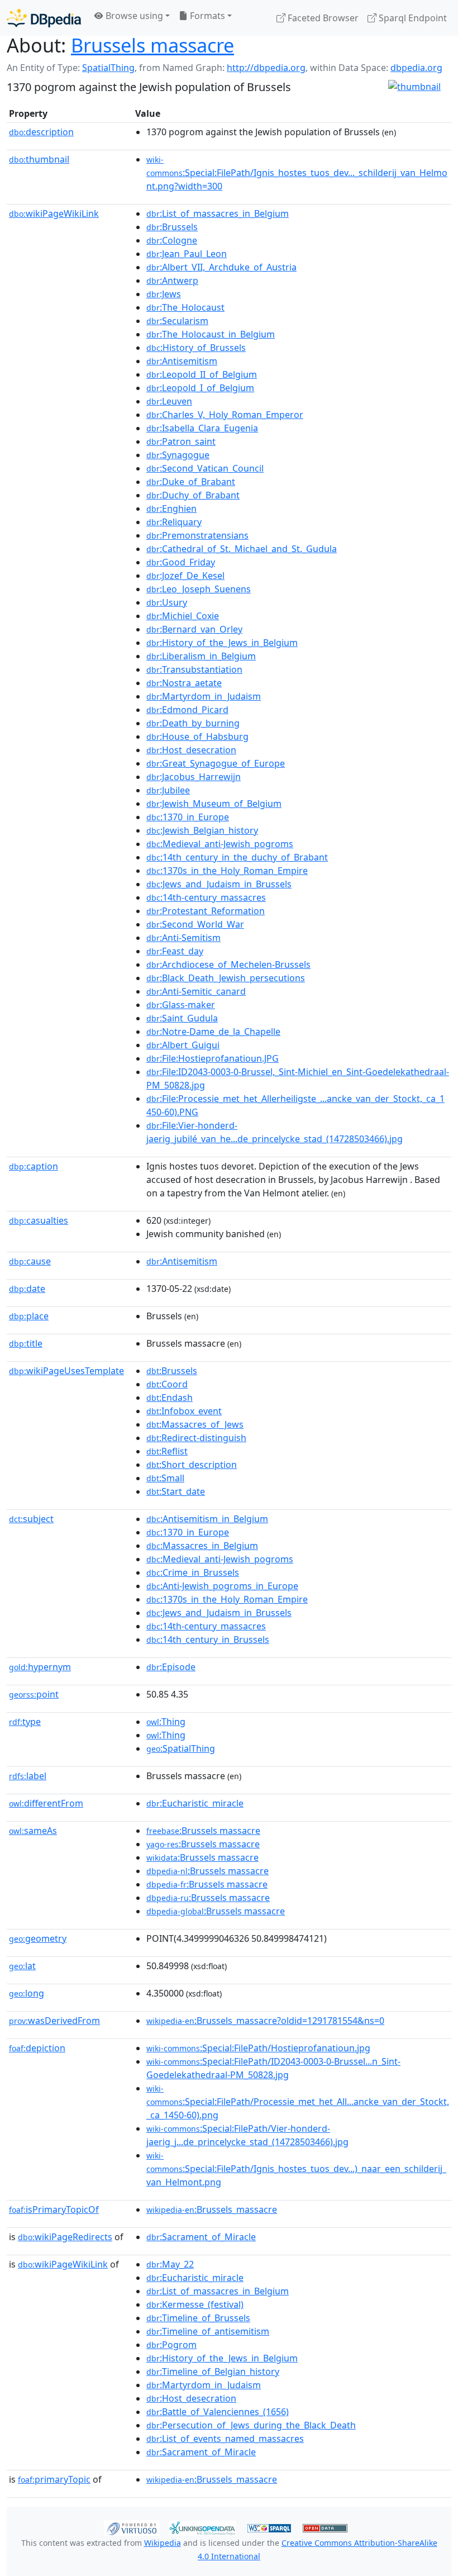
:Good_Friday (181, 562)
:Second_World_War (195, 924)
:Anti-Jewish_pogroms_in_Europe (222, 1586)
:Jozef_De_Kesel (185, 576)
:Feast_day (175, 951)
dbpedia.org (416, 68)
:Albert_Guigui (183, 1045)
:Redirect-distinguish (196, 1438)
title (26, 1343)
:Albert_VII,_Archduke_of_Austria (221, 267)
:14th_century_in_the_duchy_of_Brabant (237, 857)
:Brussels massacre (203, 1831)
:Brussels (172, 227)
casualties (39, 1220)
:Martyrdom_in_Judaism (204, 696)
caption (34, 1166)
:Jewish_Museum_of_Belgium (214, 804)
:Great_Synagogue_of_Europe (216, 763)
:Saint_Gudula (182, 1018)
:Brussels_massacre (212, 2209)
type (25, 1722)
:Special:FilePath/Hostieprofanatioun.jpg (258, 2048)
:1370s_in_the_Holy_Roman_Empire (227, 871)
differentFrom (46, 1803)
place (29, 1316)
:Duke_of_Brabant (191, 482)
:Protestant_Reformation (206, 911)
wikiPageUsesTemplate (66, 1371)
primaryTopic (54, 2479)
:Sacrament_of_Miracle (201, 2237)
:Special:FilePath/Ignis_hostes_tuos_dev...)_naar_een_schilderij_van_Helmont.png (296, 2169)
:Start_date (176, 1491)
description (41, 132)
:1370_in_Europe (188, 817)
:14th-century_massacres (206, 897)
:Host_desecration (191, 750)
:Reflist (167, 1451)
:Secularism (177, 321)
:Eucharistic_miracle (195, 1803)
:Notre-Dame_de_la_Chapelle (213, 1032)
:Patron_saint (181, 441)
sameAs (33, 1831)
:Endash (170, 1398)
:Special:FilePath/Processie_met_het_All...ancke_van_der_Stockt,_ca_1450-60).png (298, 2102)
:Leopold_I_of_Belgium (200, 388)
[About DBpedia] (44, 18)
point (34, 1694)
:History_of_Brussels (196, 348)
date (27, 1289)
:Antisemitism (182, 361)
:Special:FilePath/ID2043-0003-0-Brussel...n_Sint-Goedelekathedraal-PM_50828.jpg (273, 2068)
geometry (38, 1938)
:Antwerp (172, 281)
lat (22, 1966)
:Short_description (192, 1465)
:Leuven (169, 401)
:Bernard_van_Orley (194, 629)
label (28, 1776)
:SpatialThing (181, 1748)
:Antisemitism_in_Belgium (207, 1519)
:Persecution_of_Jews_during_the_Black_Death (251, 2425)
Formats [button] (206, 16)
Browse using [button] (133, 16)
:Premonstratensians (197, 535)
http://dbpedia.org (266, 68)
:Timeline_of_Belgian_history (213, 2371)
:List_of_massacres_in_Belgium (218, 213)
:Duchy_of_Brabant (193, 495)
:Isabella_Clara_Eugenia (202, 428)
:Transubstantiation (194, 669)
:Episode (171, 1667)
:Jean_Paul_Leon (187, 254)
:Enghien (171, 508)
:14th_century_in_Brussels (208, 1639)
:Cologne (172, 240)
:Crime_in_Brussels (193, 1572)
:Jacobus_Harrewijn (194, 777)
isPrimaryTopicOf (54, 2209)
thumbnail (39, 159)
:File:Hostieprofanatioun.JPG (213, 1058)
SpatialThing (108, 68)
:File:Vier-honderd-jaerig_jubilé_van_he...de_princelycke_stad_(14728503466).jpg (275, 1132)
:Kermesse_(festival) (195, 2304)
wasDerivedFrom (54, 2021)
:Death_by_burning (193, 723)
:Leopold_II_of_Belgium (202, 374)
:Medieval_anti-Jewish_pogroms (220, 844)
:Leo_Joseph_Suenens (199, 589)
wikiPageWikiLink (54, 213)
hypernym (40, 1667)
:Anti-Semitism (183, 938)
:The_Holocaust (185, 307)
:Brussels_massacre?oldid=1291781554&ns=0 (265, 2021)
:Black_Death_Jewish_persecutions (226, 978)
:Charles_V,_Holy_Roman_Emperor (225, 415)
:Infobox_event (184, 1411)
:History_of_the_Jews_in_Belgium (222, 643)
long (27, 1993)
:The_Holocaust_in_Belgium (211, 334)
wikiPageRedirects (65, 2237)
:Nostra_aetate (184, 683)
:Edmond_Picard (187, 710)
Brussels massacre (152, 45)
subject (31, 1519)
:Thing (166, 1722)
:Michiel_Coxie (183, 616)
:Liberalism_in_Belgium (201, 656)
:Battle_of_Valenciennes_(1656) (218, 2412)
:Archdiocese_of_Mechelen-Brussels (228, 964)
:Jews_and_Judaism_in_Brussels (219, 884)
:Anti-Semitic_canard (196, 991)
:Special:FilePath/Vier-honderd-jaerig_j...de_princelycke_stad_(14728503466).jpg (247, 2135)
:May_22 (170, 2264)
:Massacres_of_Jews (195, 1424)
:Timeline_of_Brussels (198, 2318)
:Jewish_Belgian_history (202, 830)
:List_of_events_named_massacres (225, 2439)
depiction (37, 2048)
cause (30, 1261)
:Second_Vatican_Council (205, 468)
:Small (165, 1478)
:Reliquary (174, 522)
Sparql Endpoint (412, 18)
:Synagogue (178, 455)
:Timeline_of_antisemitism (208, 2331)
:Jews (164, 294)
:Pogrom (171, 2345)
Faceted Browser (322, 18)
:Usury (167, 602)
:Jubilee (168, 790)
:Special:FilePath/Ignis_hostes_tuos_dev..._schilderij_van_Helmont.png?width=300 (297, 173)
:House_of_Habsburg (197, 736)
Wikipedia (163, 2543)
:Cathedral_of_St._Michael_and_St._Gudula (242, 549)
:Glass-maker (181, 1005)
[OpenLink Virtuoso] (132, 2527)
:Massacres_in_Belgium (202, 1546)
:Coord (167, 1384)
